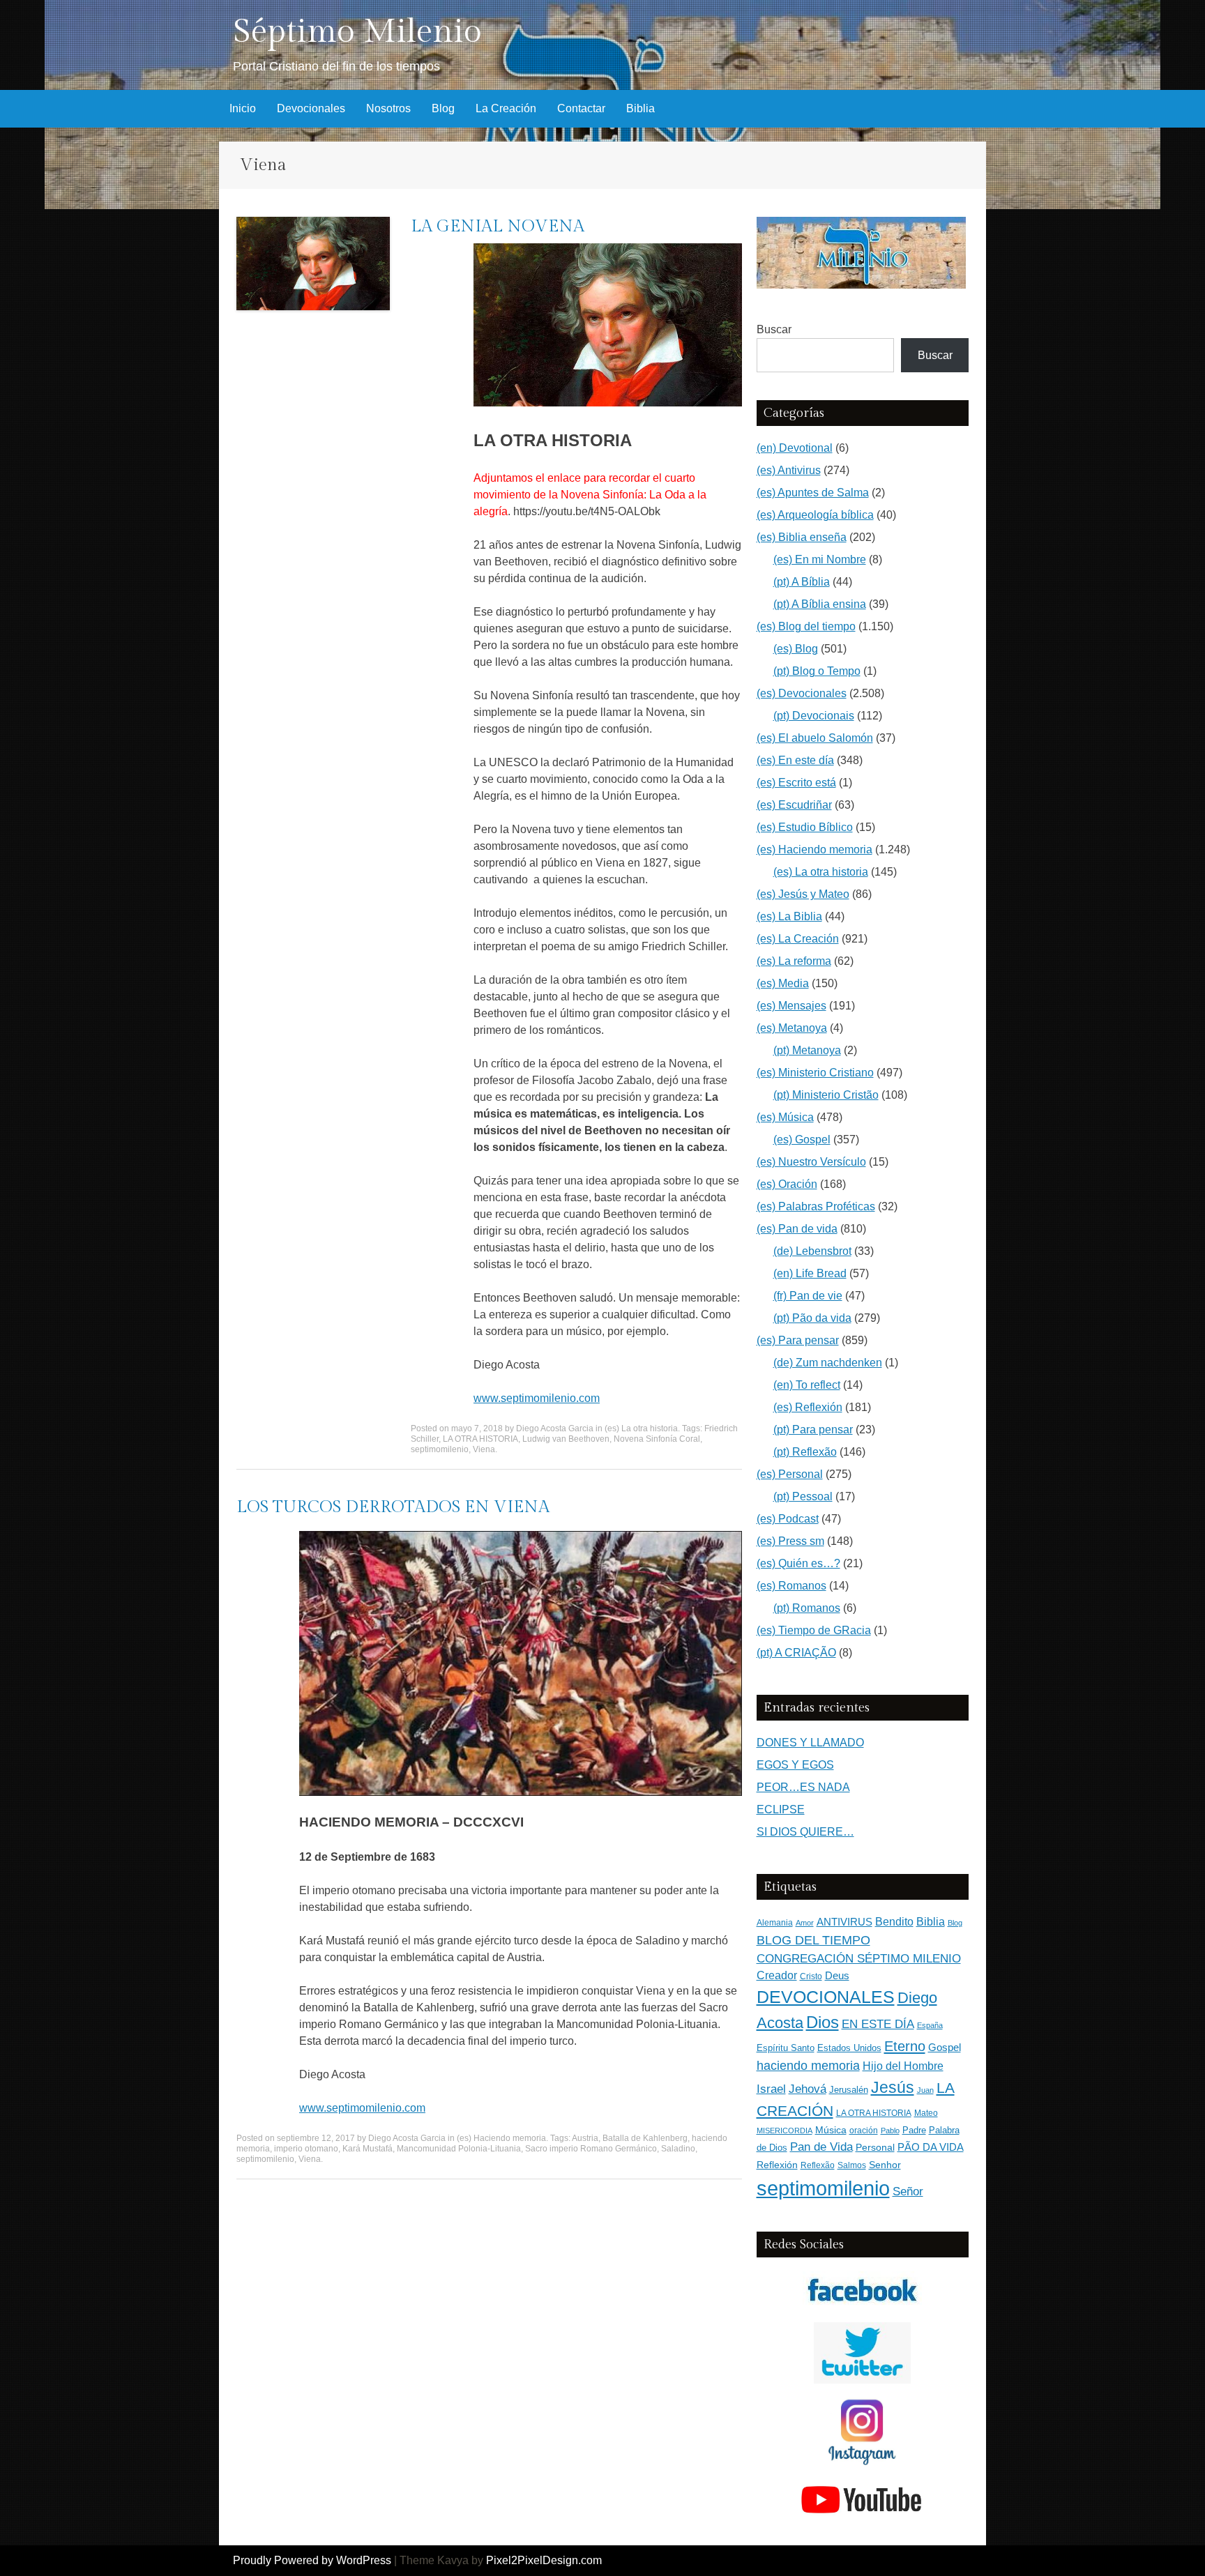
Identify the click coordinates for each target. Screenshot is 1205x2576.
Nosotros (388, 108)
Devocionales (311, 108)
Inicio (243, 108)
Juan (925, 2090)
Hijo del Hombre (903, 2066)
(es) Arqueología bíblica (815, 515)
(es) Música (785, 1117)
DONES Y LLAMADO (810, 1743)
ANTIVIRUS (844, 1922)
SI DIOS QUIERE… (805, 1832)
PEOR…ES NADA (803, 1787)
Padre (914, 2130)
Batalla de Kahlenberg (645, 2138)
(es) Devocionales (802, 693)
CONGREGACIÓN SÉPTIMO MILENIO (859, 1959)
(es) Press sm (790, 1541)
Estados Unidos (849, 2048)
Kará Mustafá (367, 2149)
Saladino (678, 2149)
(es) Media (783, 983)
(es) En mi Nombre (820, 559)
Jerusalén (849, 2090)
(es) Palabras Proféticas (816, 1206)
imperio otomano (306, 2149)
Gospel (945, 2047)
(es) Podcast (788, 1519)
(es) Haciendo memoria (501, 2138)
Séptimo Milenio (357, 32)
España (930, 2025)
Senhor (885, 2165)
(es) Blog (796, 649)
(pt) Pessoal (803, 1496)
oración (864, 2131)
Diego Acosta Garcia (555, 1428)
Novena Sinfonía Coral (657, 1439)
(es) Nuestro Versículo (811, 1162)
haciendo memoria (808, 2066)
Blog (443, 108)
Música (831, 2130)
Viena (484, 1449)
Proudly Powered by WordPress (312, 2560)
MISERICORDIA (785, 2131)
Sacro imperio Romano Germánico (591, 2149)
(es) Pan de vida (797, 1229)
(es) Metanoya (792, 1028)
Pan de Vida (821, 2147)
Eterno (905, 2046)
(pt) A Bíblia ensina (820, 604)
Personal (875, 2148)
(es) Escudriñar (794, 805)
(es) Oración (787, 1184)
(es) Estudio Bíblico (805, 827)
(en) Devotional (795, 448)
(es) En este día (795, 760)
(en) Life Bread (810, 1273)
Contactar (581, 108)
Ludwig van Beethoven (566, 1439)
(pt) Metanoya (807, 1050)
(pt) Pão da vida (812, 1318)
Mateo (926, 2113)
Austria (585, 2138)
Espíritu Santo (786, 2048)
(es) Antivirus (789, 470)
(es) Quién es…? (798, 1563)
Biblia (641, 108)
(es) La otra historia (641, 1428)
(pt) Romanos (807, 1608)
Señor (908, 2191)
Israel (771, 2089)
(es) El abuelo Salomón (815, 738)
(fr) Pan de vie (808, 1296)
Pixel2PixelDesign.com (544, 2560)
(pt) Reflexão (805, 1452)
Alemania (775, 1922)
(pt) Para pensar (813, 1430)
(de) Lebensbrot (812, 1251)
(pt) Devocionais (814, 716)
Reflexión (777, 2165)
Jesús (893, 2087)
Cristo (811, 1976)
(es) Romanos (791, 1586)
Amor (805, 1923)
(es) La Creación (798, 939)
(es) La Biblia (789, 916)
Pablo (890, 2131)
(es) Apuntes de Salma (813, 493)
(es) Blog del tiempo (806, 626)
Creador (777, 1975)
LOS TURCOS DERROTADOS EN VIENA (393, 1507)
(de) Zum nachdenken (828, 1363)
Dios (823, 2022)
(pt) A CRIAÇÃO (796, 1653)
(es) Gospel (802, 1140)
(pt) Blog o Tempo (817, 671)
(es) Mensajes (791, 1006)
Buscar (774, 329)
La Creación (506, 108)
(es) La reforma (794, 961)
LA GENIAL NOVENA (498, 227)
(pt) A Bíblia (802, 582)
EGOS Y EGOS (795, 1765)
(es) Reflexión (808, 1407)
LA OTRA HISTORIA (480, 1439)
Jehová (808, 2089)
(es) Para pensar (798, 1340)
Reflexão (818, 2165)
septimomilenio (440, 1449)
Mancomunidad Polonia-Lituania (459, 2149)
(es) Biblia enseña (802, 537)
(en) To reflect (807, 1385)
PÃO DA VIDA (931, 2147)
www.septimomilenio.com (537, 1398)
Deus (837, 1976)
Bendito (894, 1922)
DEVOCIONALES (826, 1997)
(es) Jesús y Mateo (803, 894)
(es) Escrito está (796, 783)
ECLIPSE (781, 1809)
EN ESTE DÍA (878, 2024)
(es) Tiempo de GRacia (814, 1630)
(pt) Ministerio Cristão (826, 1095)
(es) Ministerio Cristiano (815, 1073)
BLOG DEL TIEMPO (813, 1940)
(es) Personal (790, 1474)
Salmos (852, 2165)
